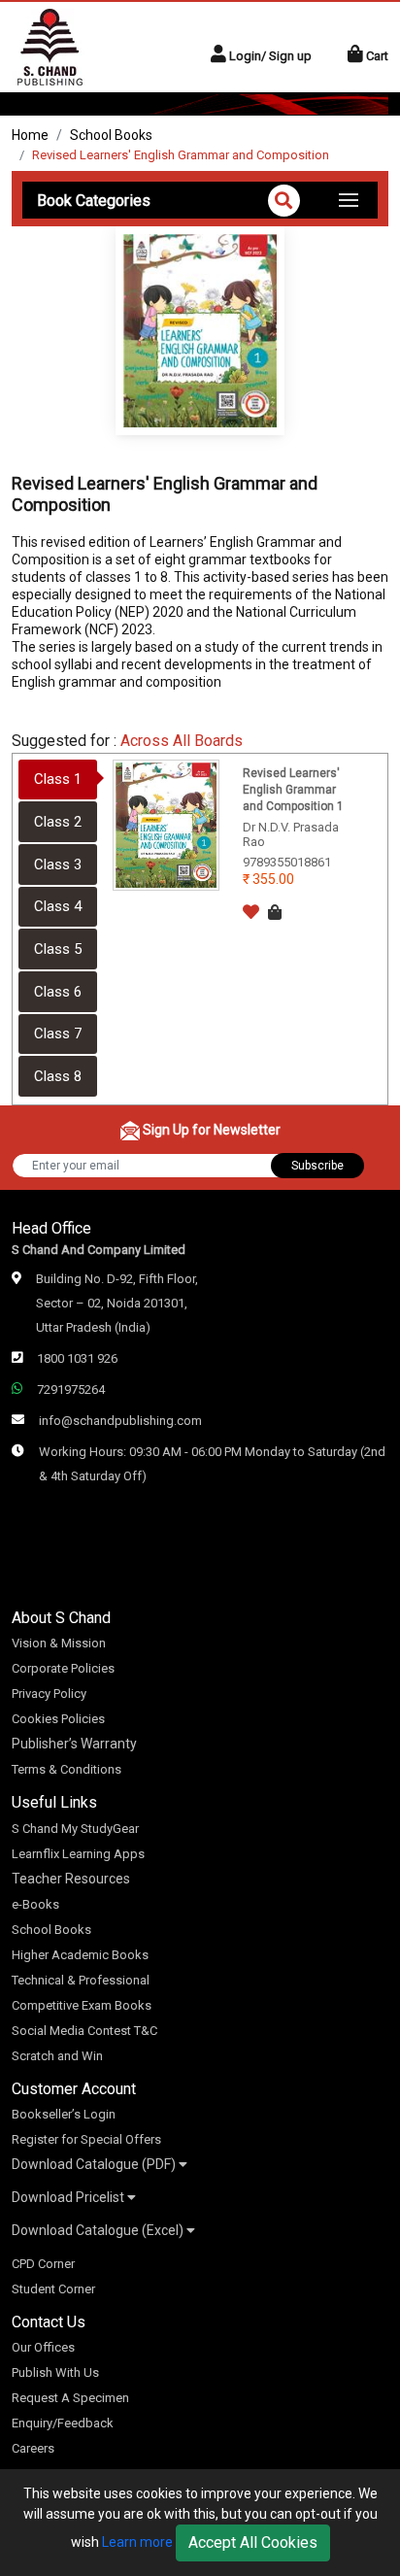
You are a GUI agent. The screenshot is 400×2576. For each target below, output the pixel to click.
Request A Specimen (70, 2398)
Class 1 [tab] (58, 779)
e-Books (35, 1904)
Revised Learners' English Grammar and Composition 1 (293, 790)
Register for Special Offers (86, 2139)
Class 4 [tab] (58, 906)
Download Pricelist (69, 2197)
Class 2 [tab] (58, 822)
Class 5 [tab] (58, 949)
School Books (111, 135)
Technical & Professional (81, 1980)
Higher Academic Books (80, 1955)
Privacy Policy (49, 1694)
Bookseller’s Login (64, 2114)
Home (30, 135)
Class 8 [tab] (58, 1076)
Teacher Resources (71, 1879)
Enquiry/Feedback (63, 2423)
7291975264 (71, 1390)
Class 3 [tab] (58, 864)
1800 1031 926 (77, 1358)
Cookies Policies (58, 1719)
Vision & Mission (59, 1643)
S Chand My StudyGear (75, 1829)
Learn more (137, 2542)
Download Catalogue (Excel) (99, 2230)
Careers (33, 2448)
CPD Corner (43, 2264)
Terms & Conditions (67, 1769)
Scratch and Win (57, 2056)
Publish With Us (55, 2373)
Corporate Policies (63, 1668)
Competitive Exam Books (82, 2005)
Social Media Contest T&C (84, 2031)
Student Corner (53, 2289)
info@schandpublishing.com (120, 1421)
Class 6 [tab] (58, 992)
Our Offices (43, 2347)
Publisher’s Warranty (74, 1744)
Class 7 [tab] (58, 1034)
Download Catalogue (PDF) (95, 2164)
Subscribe (317, 1166)
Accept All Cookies (253, 2542)
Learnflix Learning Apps (78, 1854)
